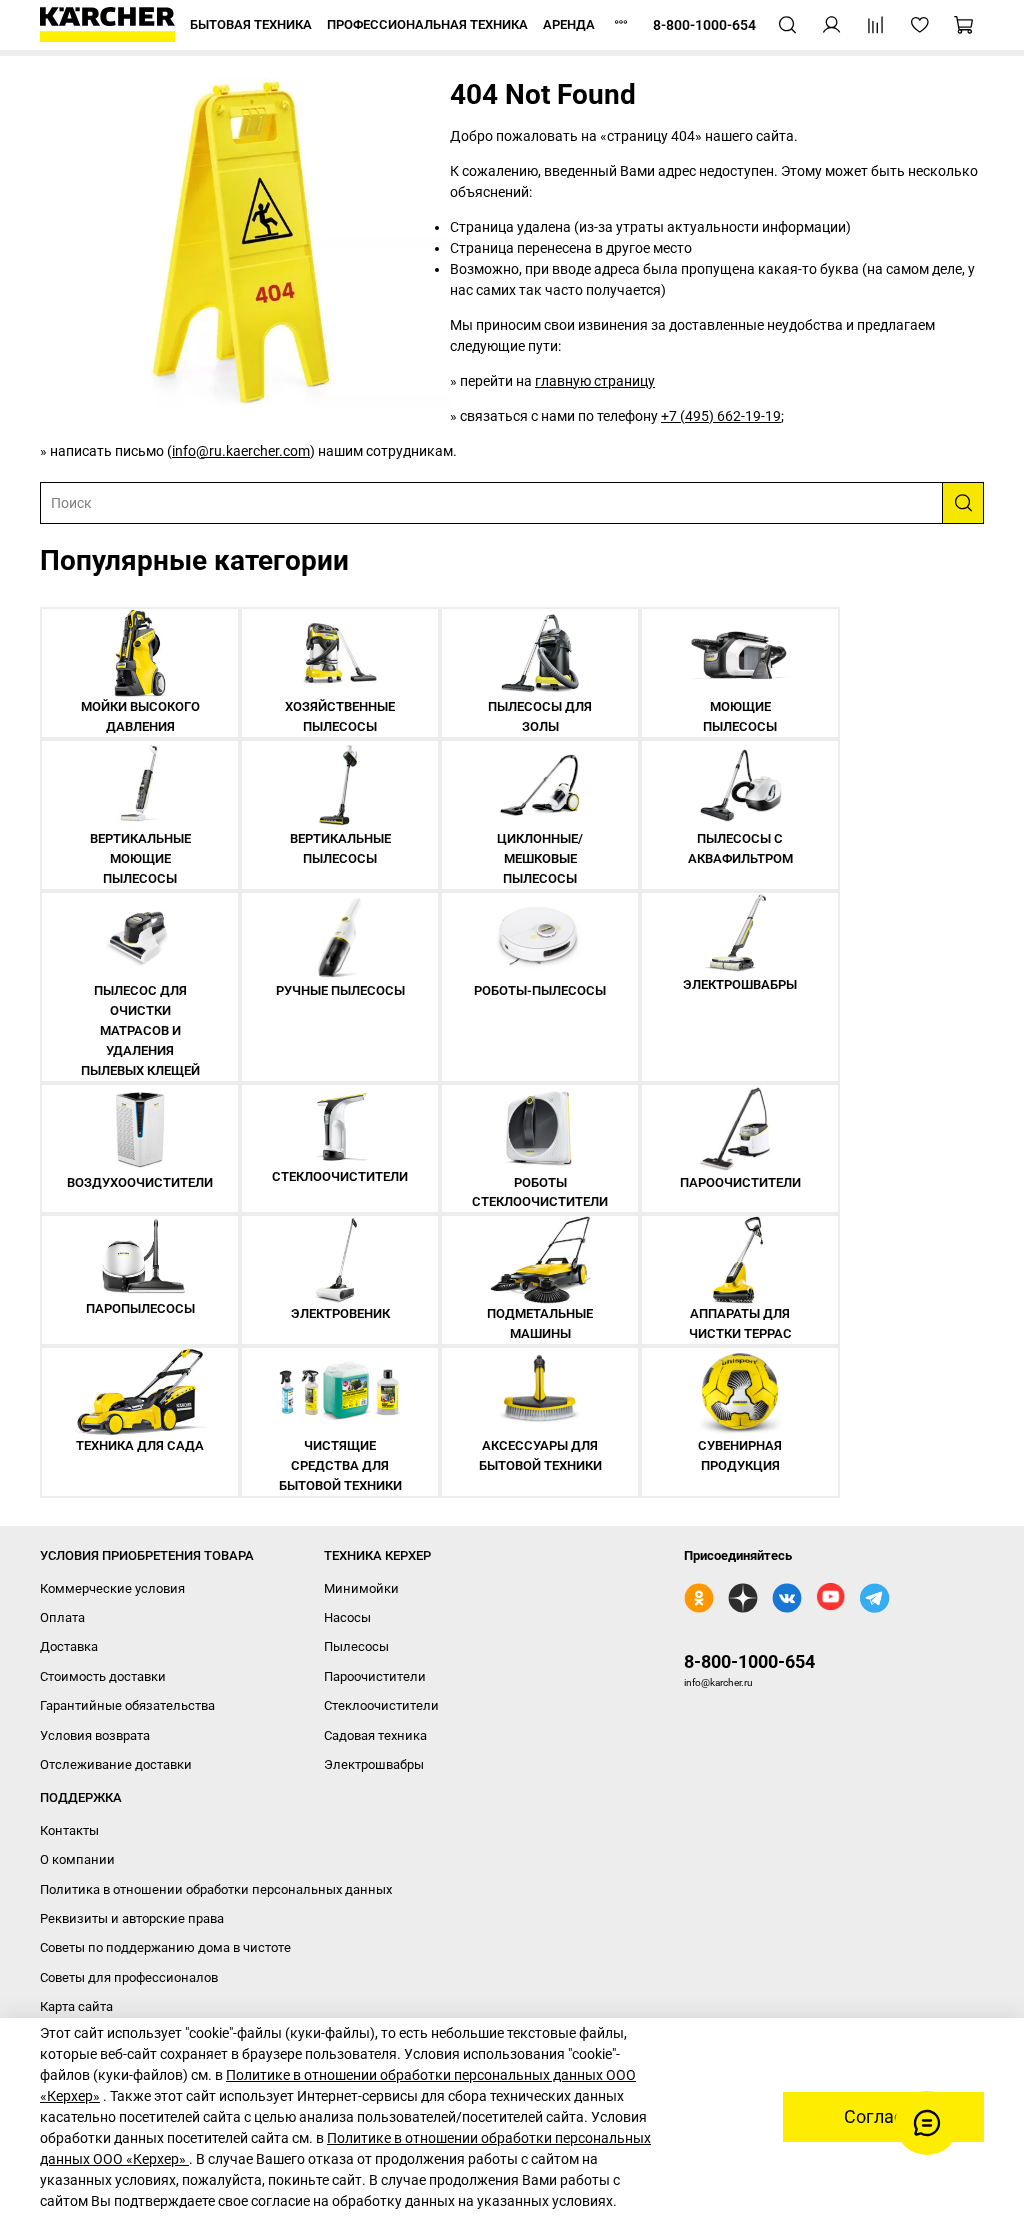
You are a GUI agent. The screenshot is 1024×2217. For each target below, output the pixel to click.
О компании (77, 1859)
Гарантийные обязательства (127, 1705)
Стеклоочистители (381, 1705)
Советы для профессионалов (129, 1977)
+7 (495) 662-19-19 (721, 416)
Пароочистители (375, 1676)
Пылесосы (356, 1646)
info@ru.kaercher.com (241, 451)
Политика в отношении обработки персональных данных (216, 1889)
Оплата (62, 1617)
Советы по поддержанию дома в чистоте (165, 1947)
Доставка (69, 1646)
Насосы (347, 1617)
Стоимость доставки (103, 1676)
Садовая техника (375, 1735)
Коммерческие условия (112, 1588)
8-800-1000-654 (749, 1661)
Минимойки (361, 1588)
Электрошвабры (374, 1764)
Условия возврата (95, 1735)
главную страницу (595, 381)
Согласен (883, 2117)
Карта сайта (76, 2006)
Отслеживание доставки (116, 1764)
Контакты (69, 1830)
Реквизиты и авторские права (132, 1918)
